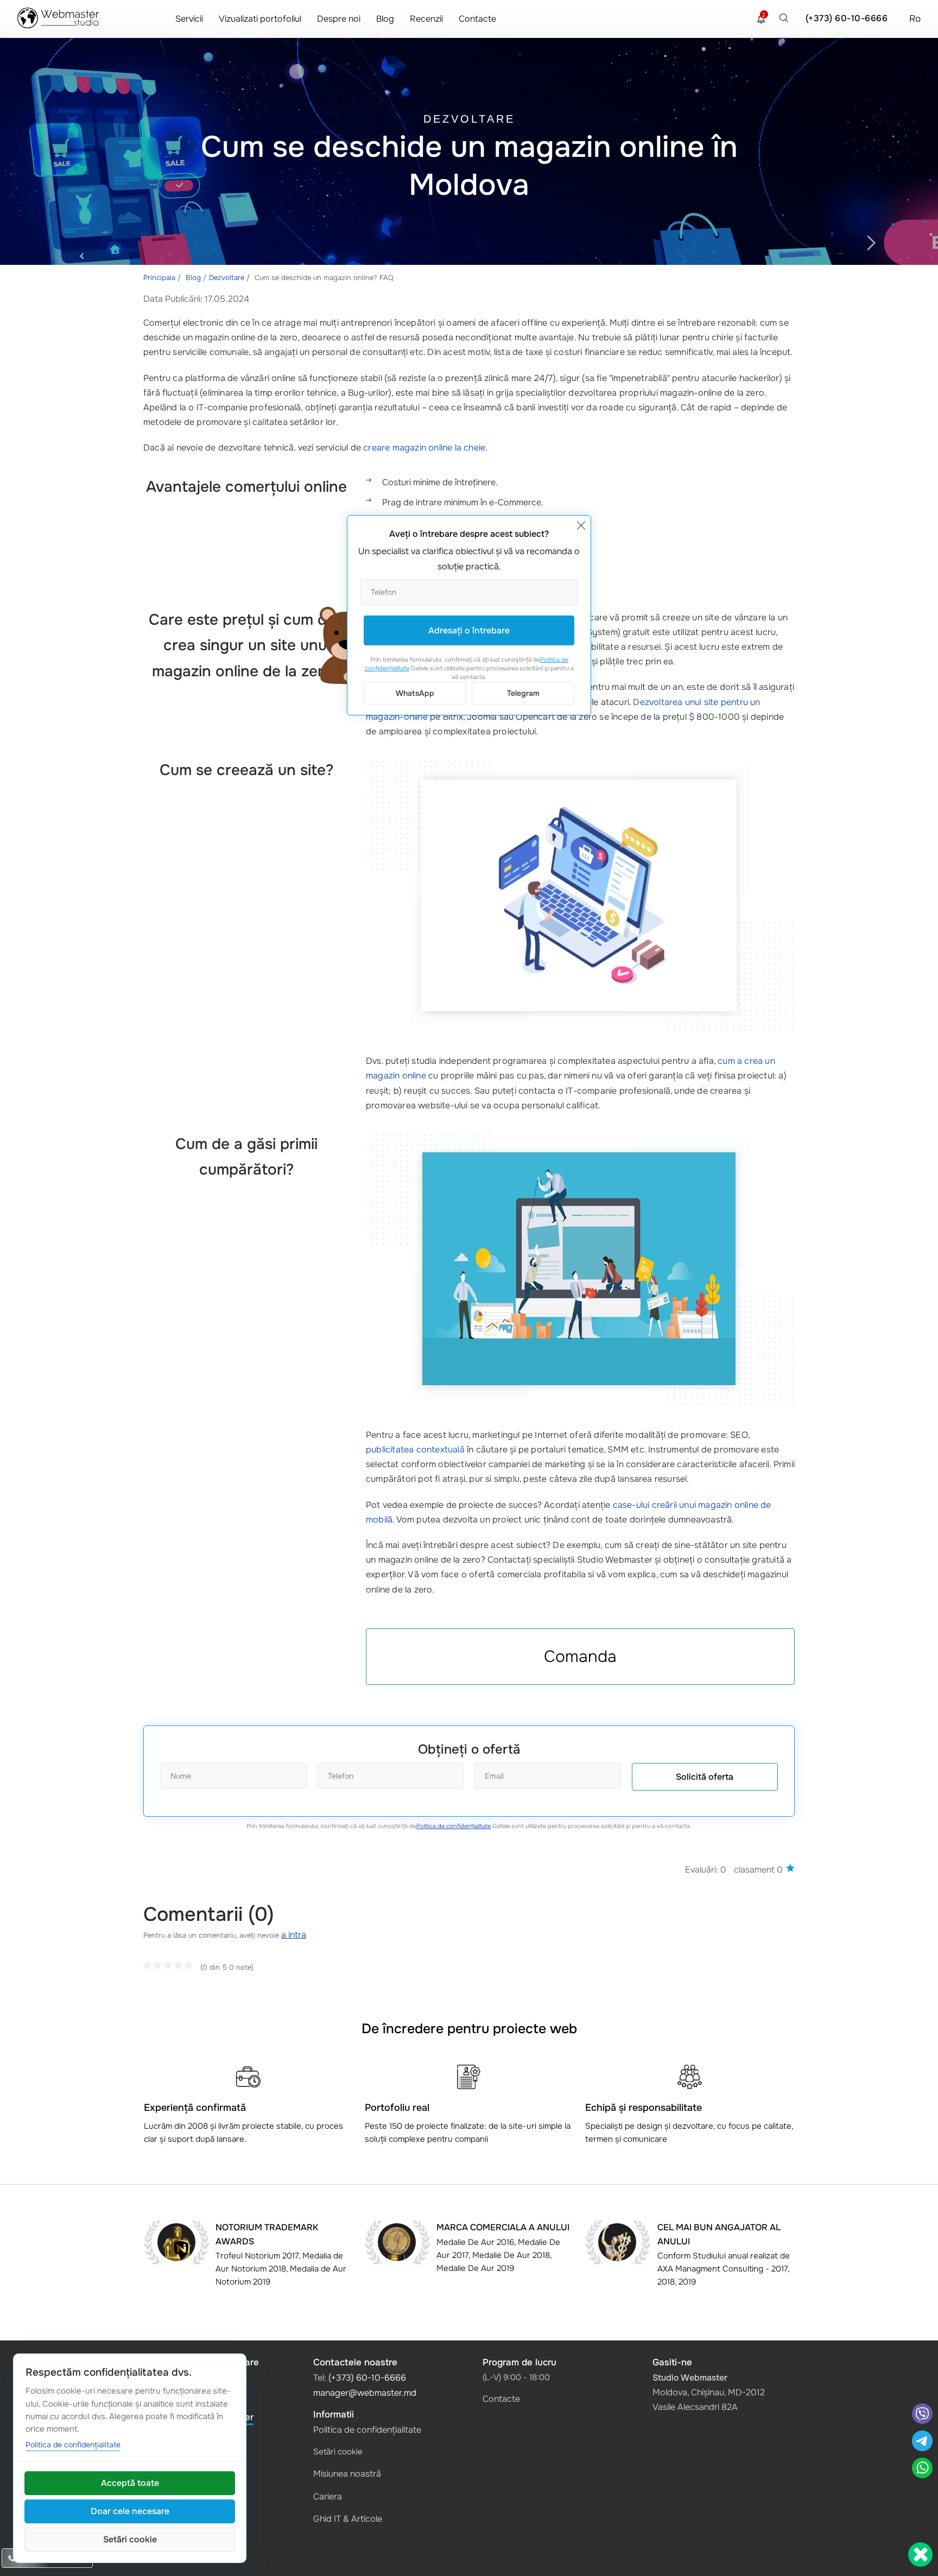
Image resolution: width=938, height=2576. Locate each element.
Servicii (189, 19)
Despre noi (339, 19)
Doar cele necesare (130, 2511)
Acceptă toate (130, 2483)
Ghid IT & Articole (348, 2519)
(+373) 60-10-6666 (847, 18)
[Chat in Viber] (922, 2415)
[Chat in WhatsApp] (922, 2469)
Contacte (477, 19)
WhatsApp (415, 693)
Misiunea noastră (347, 2474)
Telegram (523, 693)
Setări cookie (338, 2452)
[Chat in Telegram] (922, 2442)
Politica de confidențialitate (454, 1826)
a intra (294, 1935)
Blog (385, 19)
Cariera (328, 2496)
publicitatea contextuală (415, 1449)
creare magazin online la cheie (424, 448)
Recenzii (426, 19)
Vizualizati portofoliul (260, 19)
